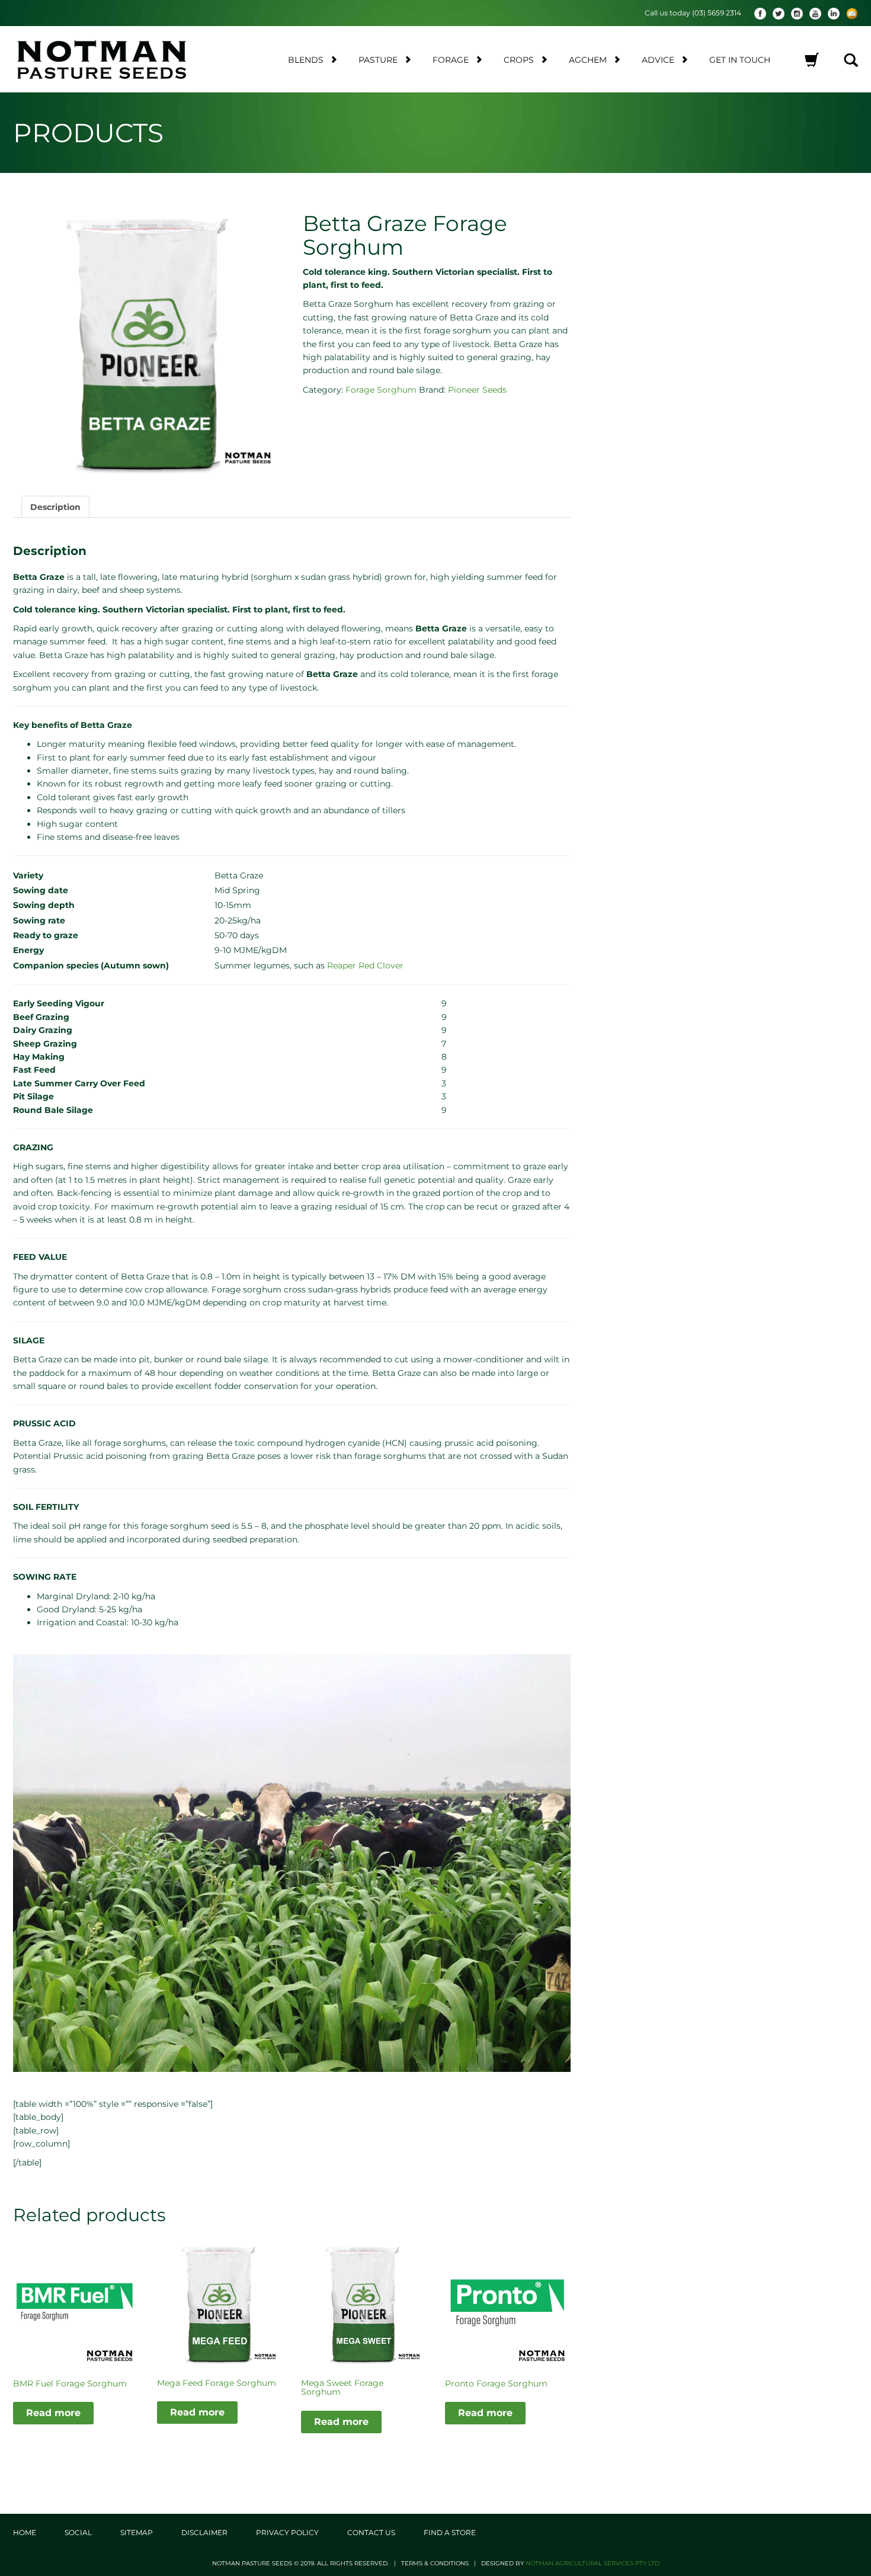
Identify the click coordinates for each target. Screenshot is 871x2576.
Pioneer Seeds (477, 390)
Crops (519, 60)
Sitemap (137, 2532)
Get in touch (740, 60)
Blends (306, 60)
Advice (658, 60)
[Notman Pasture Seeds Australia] (113, 59)
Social (78, 2532)
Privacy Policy (287, 2532)
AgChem (588, 60)
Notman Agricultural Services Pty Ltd (593, 2563)
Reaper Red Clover (365, 965)
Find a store (450, 2532)
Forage (451, 60)
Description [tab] (55, 507)
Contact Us (371, 2532)
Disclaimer (204, 2532)
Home (25, 2532)
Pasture (378, 60)
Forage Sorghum (381, 390)
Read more (53, 2413)
